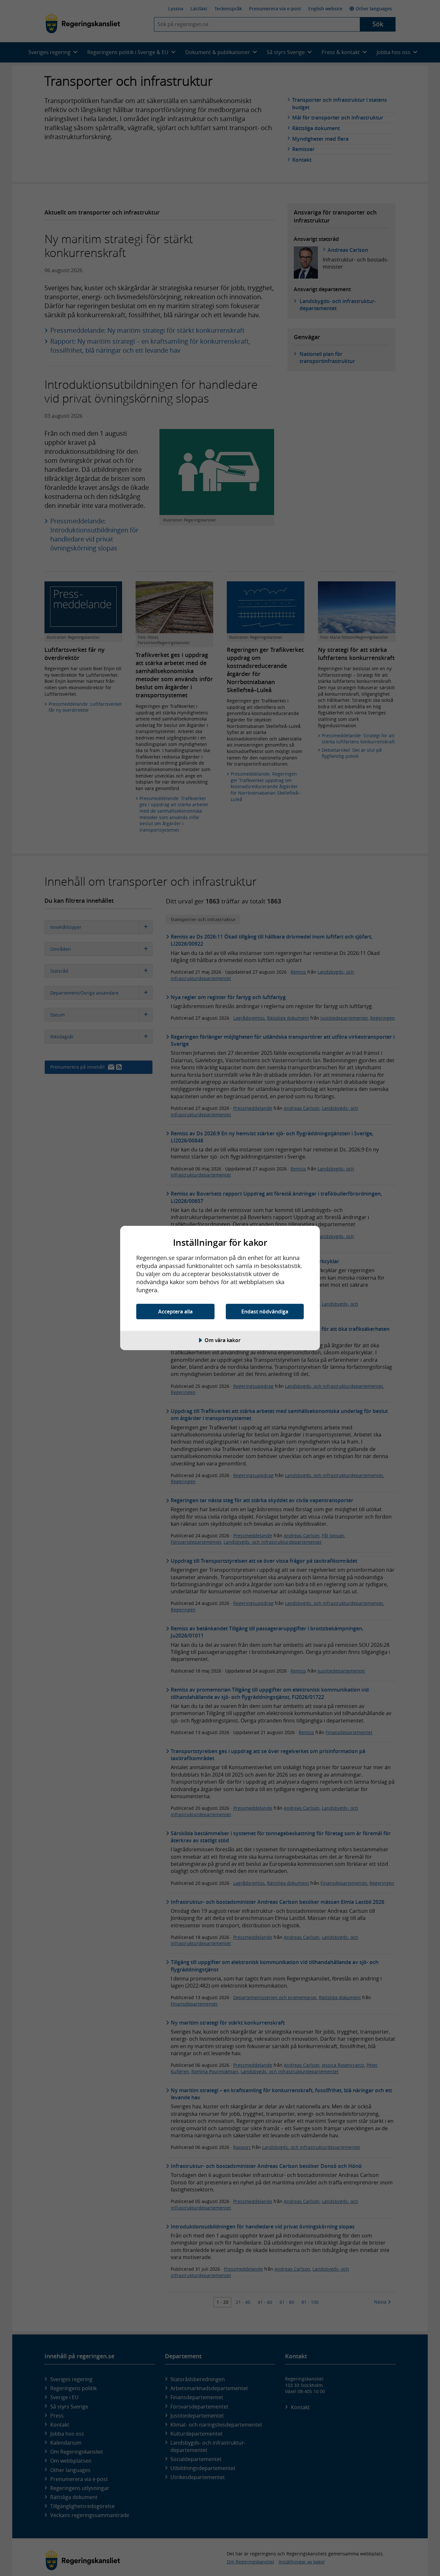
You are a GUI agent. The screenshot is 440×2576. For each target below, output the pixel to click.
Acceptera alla (175, 1312)
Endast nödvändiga (265, 1312)
